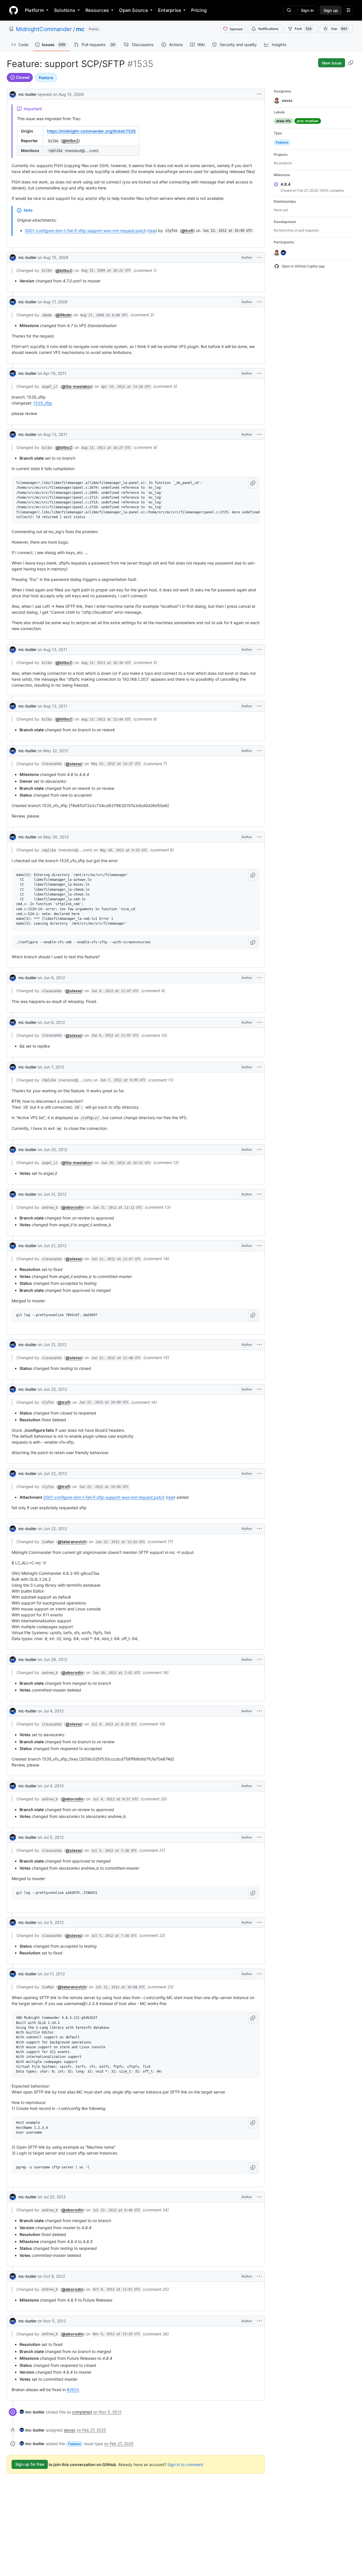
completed (82, 2412)
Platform (34, 10)
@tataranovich (72, 1542)
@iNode (63, 315)
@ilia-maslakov (77, 386)
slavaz (70, 2430)
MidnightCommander (44, 29)
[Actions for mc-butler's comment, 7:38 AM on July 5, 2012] (259, 1837)
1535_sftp (43, 403)
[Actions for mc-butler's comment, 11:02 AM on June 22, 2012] (259, 1529)
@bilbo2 (70, 141)
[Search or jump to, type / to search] (289, 10)
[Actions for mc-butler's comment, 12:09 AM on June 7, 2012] (259, 1067)
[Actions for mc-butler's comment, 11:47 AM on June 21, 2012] (259, 1246)
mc (80, 29)
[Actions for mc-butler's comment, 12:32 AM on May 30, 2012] (259, 837)
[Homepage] (14, 10)
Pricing (199, 10)
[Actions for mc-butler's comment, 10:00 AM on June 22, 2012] (259, 1389)
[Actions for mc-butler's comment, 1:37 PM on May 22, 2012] (259, 751)
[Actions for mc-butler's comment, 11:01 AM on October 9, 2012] (259, 2276)
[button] (253, 483)
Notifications (268, 29)
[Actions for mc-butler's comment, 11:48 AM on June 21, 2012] (259, 1345)
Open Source (133, 10)
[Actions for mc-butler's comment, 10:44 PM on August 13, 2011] (259, 706)
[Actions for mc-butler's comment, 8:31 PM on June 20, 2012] (259, 1150)
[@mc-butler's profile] (13, 94)
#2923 (73, 2390)
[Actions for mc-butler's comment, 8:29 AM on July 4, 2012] (259, 1711)
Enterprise (170, 10)
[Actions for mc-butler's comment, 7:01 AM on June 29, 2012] (259, 1660)
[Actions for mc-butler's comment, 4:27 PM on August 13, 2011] (259, 434)
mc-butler (27, 94)
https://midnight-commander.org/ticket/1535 (91, 131)
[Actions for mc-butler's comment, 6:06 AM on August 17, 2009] (259, 302)
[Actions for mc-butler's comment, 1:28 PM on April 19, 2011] (259, 373)
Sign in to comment (185, 2464)
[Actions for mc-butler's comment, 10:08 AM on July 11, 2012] (259, 1974)
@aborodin (73, 1207)
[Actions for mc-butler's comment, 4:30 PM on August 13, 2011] (259, 650)
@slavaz (74, 764)
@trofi (187, 231)
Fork (303, 29)
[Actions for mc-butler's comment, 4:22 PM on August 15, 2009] (259, 258)
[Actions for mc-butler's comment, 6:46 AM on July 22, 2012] (259, 2197)
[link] (32, 2412)
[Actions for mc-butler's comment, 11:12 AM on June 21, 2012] (259, 1194)
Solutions (65, 10)
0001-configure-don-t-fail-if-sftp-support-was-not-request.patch (86, 231)
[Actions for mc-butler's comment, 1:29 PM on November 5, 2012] (259, 2321)
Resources (97, 10)
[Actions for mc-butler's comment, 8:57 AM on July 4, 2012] (259, 1786)
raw (152, 231)
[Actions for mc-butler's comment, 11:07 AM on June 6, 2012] (259, 978)
